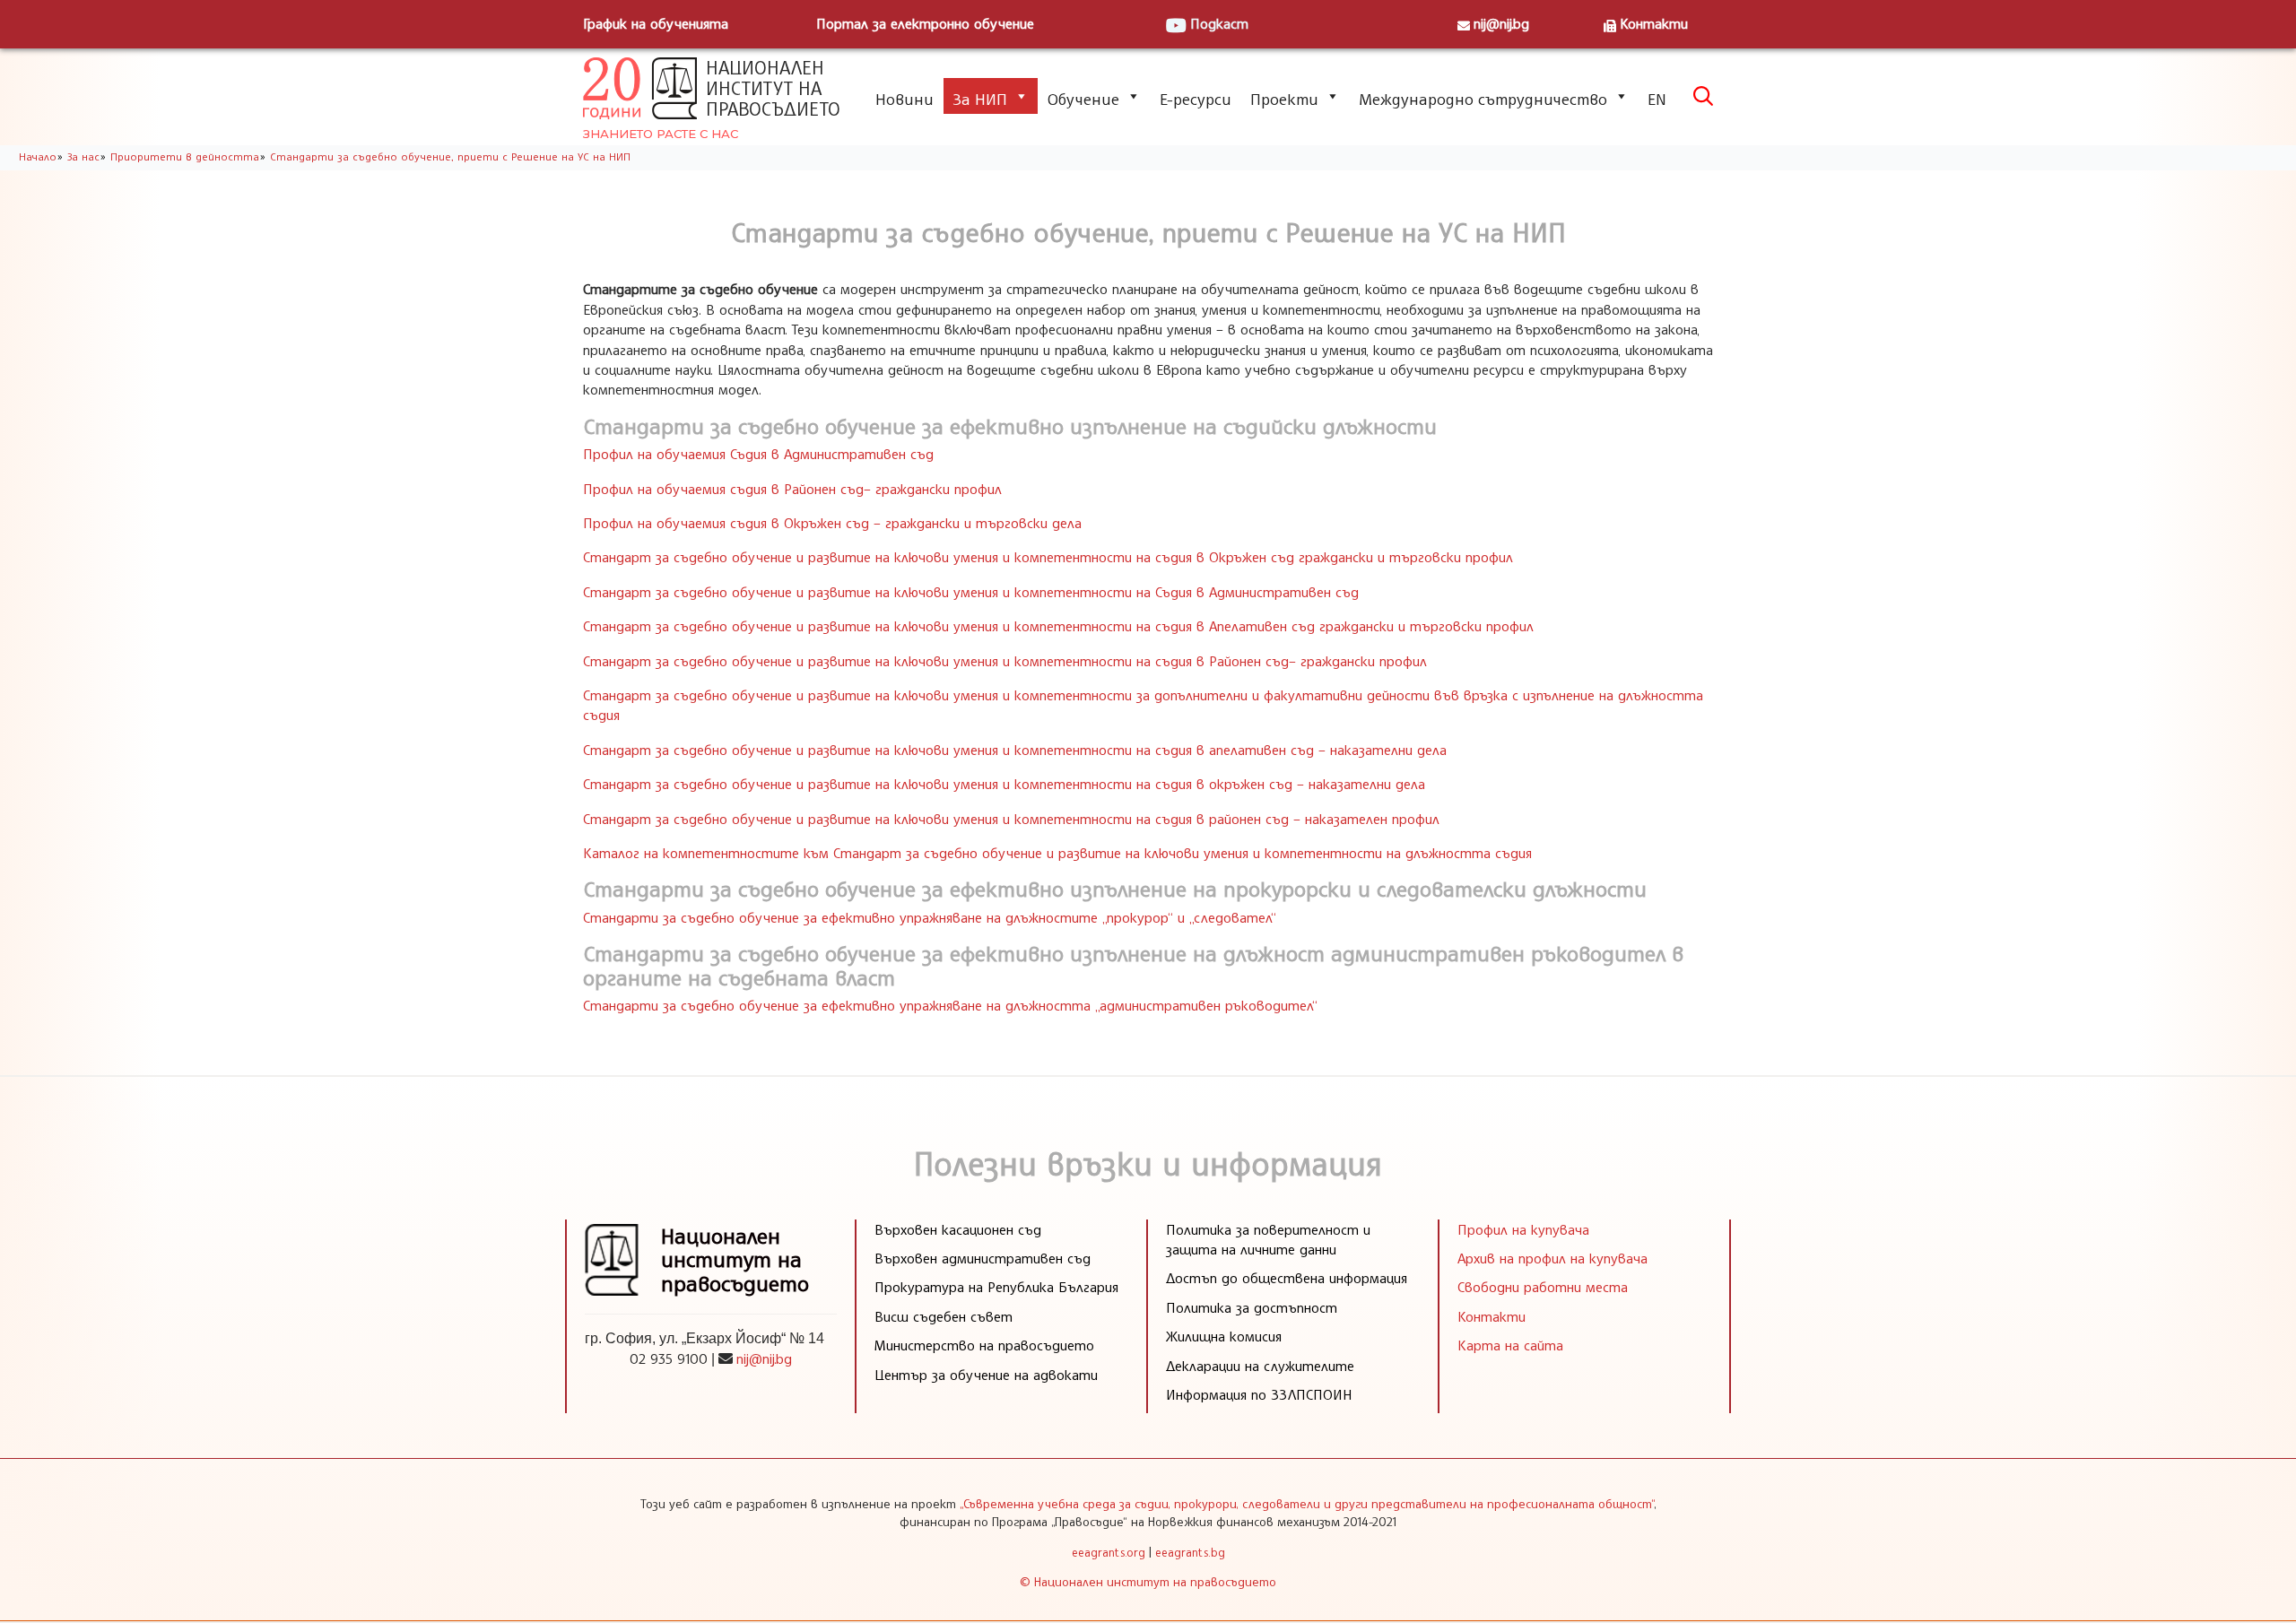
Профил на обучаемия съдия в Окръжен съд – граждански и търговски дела (832, 523)
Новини (904, 99)
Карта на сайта (1510, 1345)
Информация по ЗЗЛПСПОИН (1259, 1394)
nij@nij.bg (1501, 23)
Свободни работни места (1543, 1287)
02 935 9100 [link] (669, 1358)
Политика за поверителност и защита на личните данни (1268, 1239)
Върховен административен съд (983, 1258)
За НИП (980, 99)
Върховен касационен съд (958, 1229)
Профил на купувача (1523, 1229)
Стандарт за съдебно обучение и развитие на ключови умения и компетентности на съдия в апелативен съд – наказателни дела (1015, 750)
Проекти (1284, 99)
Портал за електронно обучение (925, 23)
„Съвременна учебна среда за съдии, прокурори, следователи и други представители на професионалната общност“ (1307, 1503)
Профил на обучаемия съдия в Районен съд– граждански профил (792, 489)
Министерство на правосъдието (984, 1345)
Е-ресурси (1196, 99)
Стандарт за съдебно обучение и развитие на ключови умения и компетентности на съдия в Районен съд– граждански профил (1005, 661)
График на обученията (656, 23)
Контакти (1654, 23)
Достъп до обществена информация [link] (1287, 1278)
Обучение (1083, 99)
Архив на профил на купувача (1552, 1258)
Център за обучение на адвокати (986, 1375)
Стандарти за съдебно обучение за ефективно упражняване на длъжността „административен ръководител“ (950, 1005)
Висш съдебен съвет (944, 1316)
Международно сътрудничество (1483, 99)
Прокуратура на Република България (996, 1287)
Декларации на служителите (1260, 1366)
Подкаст (1219, 23)
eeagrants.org (1109, 1552)
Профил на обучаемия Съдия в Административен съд (758, 454)
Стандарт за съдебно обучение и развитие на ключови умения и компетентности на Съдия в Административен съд (971, 592)
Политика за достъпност (1252, 1307)
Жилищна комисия (1224, 1336)
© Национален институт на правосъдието (1148, 1581)
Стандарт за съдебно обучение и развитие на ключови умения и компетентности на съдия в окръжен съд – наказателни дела (1004, 784)
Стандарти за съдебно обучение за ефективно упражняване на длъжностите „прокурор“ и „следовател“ (930, 917)
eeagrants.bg (1190, 1552)
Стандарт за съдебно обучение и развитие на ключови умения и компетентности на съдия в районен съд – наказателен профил (1011, 819)
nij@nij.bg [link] (764, 1358)
